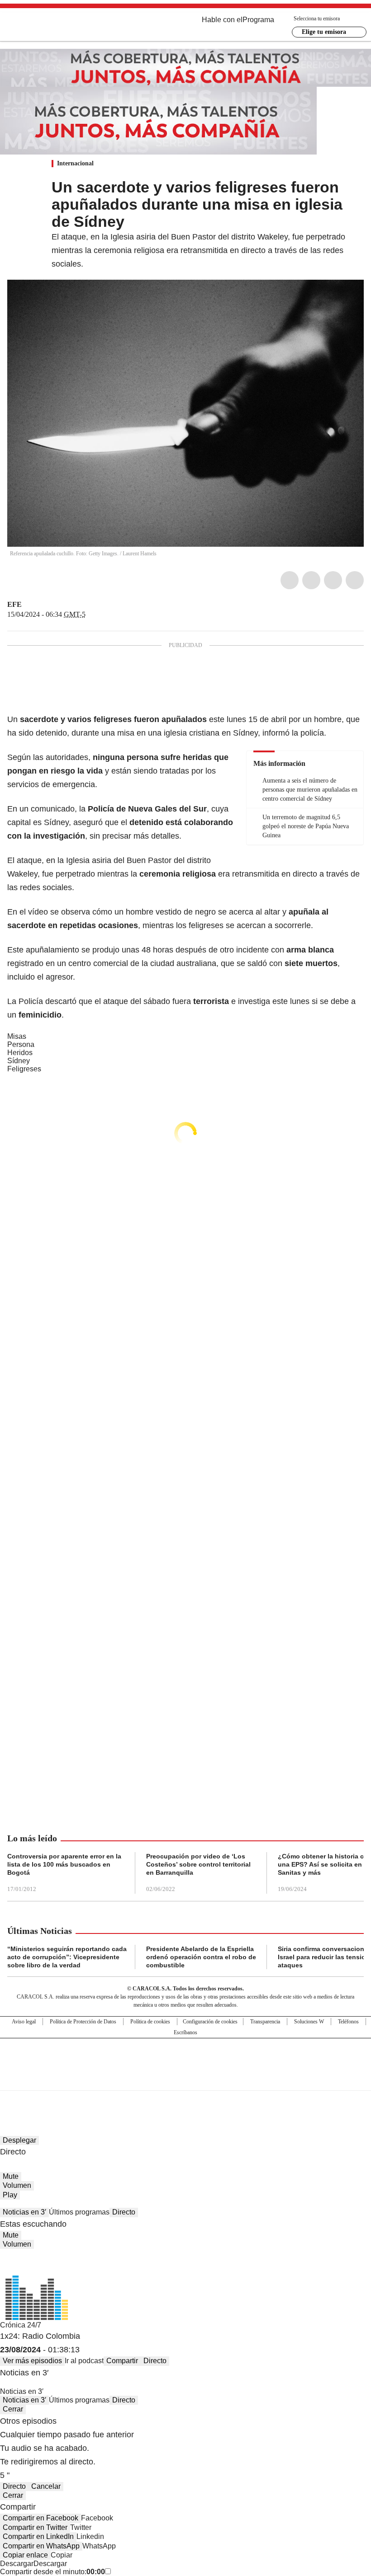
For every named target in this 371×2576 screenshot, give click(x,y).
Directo (124, 2212)
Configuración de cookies (210, 2022)
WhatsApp (355, 580)
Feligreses (24, 1069)
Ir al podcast (84, 2361)
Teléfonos (348, 2022)
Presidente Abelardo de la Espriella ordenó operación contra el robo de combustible (201, 1957)
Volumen (17, 2185)
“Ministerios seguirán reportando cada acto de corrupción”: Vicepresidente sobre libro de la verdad (67, 1957)
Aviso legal (24, 2022)
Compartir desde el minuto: (52, 2572)
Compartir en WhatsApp (41, 2546)
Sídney (19, 1061)
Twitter (311, 580)
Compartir (122, 2361)
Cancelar (46, 2486)
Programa (258, 20)
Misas (17, 1036)
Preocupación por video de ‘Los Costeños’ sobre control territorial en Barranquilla (198, 1864)
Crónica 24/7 (21, 2325)
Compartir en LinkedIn (38, 2536)
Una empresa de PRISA (185, 2058)
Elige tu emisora (324, 32)
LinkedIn (333, 580)
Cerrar (13, 2409)
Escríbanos (185, 2032)
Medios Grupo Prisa (186, 2080)
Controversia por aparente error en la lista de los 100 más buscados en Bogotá (64, 1864)
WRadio (57, 27)
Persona (21, 1044)
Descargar (17, 2564)
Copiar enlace (25, 2555)
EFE (14, 604)
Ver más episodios (32, 2361)
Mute (11, 2176)
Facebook (290, 580)
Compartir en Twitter (35, 2527)
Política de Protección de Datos (83, 2022)
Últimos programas (79, 2212)
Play (10, 2195)
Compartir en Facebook (40, 2518)
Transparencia (265, 2022)
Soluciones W (309, 2022)
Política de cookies (150, 2022)
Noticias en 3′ (24, 2212)
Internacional (75, 163)
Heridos (20, 1053)
